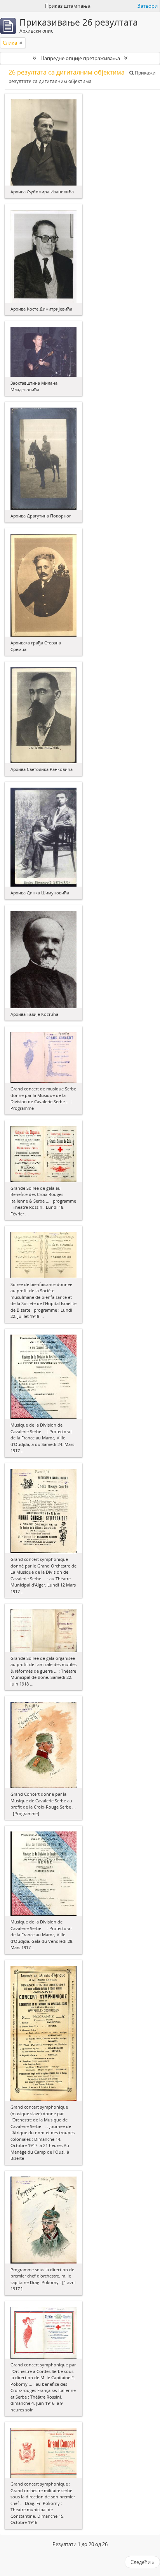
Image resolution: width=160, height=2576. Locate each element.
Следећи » (142, 2562)
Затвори (148, 6)
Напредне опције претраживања (80, 58)
